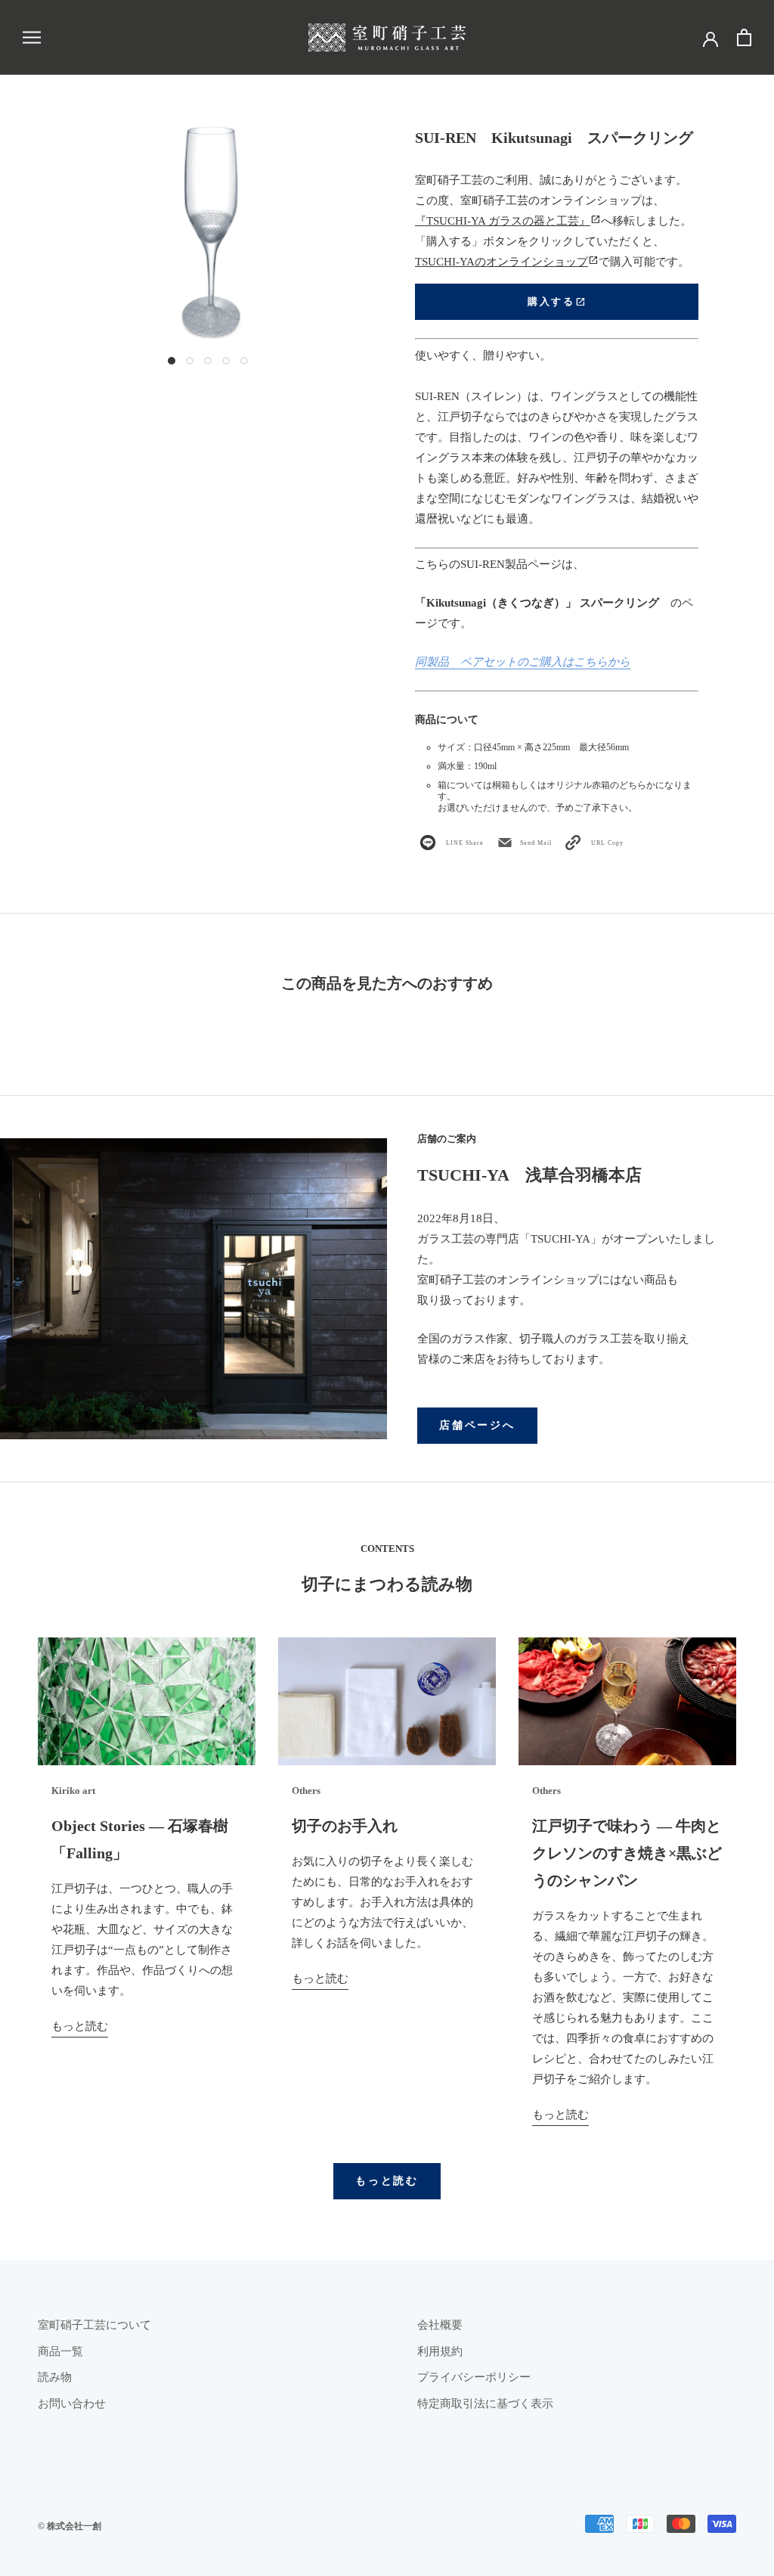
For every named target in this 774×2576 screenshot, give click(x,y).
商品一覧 (60, 2351)
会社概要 (440, 2325)
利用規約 (440, 2351)
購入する (556, 302)
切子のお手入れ (345, 1826)
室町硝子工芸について (94, 2325)
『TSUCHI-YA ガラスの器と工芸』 (508, 221)
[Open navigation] (32, 37)
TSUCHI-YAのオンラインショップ (507, 262)
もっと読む (80, 2026)
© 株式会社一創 (70, 2526)
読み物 (55, 2377)
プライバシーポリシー (474, 2377)
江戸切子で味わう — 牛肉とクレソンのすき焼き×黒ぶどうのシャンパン (627, 1853)
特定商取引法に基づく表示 (485, 2404)
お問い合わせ (72, 2404)
